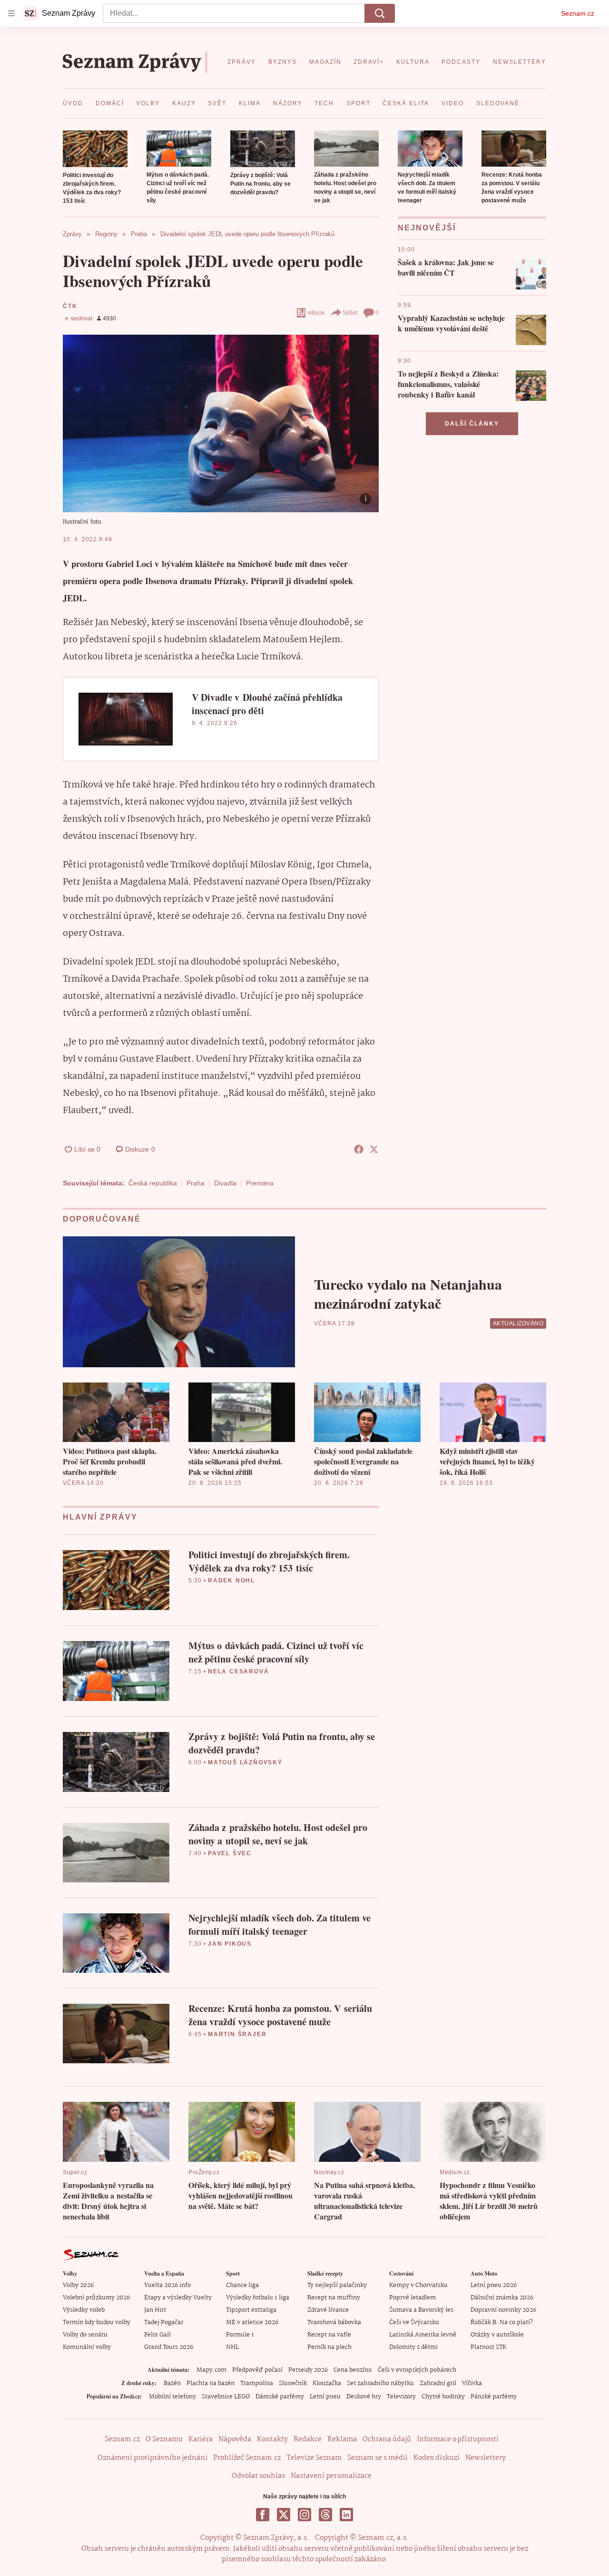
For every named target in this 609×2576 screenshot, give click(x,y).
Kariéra (201, 2439)
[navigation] (11, 13)
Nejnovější (427, 228)
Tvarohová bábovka (334, 2322)
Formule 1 (240, 2335)
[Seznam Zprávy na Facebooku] (263, 2515)
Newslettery (486, 2458)
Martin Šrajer (237, 2034)
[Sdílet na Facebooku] (359, 1149)
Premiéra (260, 1183)
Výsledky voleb (84, 2310)
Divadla (225, 1183)
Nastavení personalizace (331, 2476)
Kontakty (272, 2439)
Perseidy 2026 (308, 2370)
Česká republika (153, 1183)
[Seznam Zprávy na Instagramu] (304, 2515)
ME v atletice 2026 (252, 2322)
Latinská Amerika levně (423, 2335)
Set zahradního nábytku (380, 2383)
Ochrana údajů (387, 2439)
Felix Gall (157, 2335)
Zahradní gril (438, 2383)
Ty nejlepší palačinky (337, 2285)
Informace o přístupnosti (458, 2439)
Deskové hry (364, 2397)
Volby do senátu (85, 2335)
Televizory (401, 2397)
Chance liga (242, 2285)
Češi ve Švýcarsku (414, 2322)
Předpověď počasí (257, 2370)
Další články (472, 424)
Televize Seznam (314, 2458)
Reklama (342, 2439)
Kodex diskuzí (437, 2458)
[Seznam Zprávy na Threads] (325, 2515)
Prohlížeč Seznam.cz (247, 2458)
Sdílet (350, 313)
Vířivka (472, 2383)
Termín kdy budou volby (97, 2322)
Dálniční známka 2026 (502, 2298)
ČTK (70, 306)
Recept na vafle (329, 2335)
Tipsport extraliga (251, 2310)
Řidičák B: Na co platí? (502, 2322)
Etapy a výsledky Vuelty (178, 2298)
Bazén (172, 2383)
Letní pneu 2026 (494, 2285)
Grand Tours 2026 (169, 2347)
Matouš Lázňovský (245, 1762)
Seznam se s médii (378, 2458)
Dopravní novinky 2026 (503, 2310)
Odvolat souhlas (258, 2476)
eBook (316, 313)
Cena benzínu (353, 2370)
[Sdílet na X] (374, 1149)
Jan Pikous (230, 1944)
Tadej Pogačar (164, 2322)
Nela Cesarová (238, 1671)
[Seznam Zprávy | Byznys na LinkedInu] (346, 2515)
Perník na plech (329, 2347)
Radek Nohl (231, 1581)
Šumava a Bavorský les (421, 2310)
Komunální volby (87, 2347)
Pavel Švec (230, 1853)
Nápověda (235, 2439)
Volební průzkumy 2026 (96, 2298)
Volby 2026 (78, 2285)
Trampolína (257, 2383)
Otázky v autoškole (497, 2335)
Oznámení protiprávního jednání (152, 2458)
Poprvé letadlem (413, 2298)
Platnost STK (488, 2347)
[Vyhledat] (380, 13)
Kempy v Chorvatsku (418, 2285)
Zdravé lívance (328, 2310)
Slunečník (293, 2383)
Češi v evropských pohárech (417, 2370)
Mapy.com (211, 2370)
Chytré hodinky (443, 2397)
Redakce (308, 2439)
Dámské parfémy (280, 2397)
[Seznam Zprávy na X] (284, 2515)
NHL (232, 2347)
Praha (196, 1183)
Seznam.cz (578, 13)
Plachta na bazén (211, 2383)
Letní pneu (325, 2397)
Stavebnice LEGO (226, 2397)
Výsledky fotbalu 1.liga (258, 2298)
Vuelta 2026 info (167, 2285)
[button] (95, 149)
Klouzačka (327, 2383)
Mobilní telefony (172, 2397)
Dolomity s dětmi (413, 2347)
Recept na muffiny (334, 2298)
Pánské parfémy (494, 2397)
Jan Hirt (155, 2310)
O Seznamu (164, 2439)
